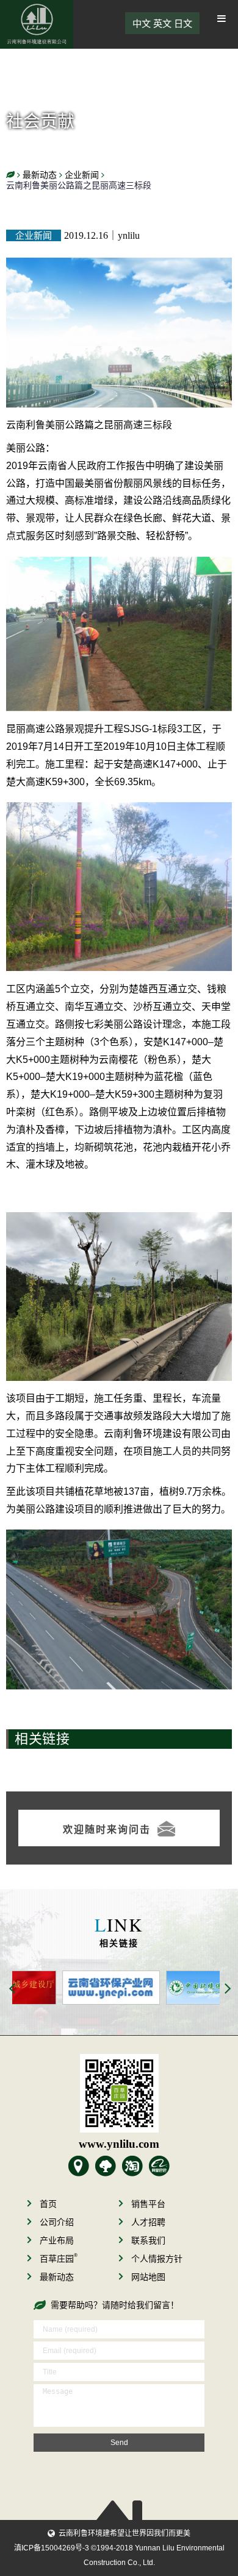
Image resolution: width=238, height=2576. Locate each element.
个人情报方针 (157, 2259)
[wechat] (119, 2093)
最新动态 (57, 2277)
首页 (48, 2204)
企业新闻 (34, 235)
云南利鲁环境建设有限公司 (37, 24)
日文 (183, 23)
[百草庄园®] (106, 2166)
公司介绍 (57, 2222)
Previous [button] (13, 1989)
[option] (65, 1988)
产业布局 (57, 2240)
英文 (162, 23)
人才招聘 (148, 2222)
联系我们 (148, 2240)
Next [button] (228, 1989)
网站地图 (148, 2277)
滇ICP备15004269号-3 (52, 2548)
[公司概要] (79, 2166)
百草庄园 (59, 2259)
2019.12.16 (86, 235)
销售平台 (148, 2204)
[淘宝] (132, 2166)
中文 (142, 23)
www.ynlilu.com (119, 2144)
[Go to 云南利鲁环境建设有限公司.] (10, 175)
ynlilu (129, 235)
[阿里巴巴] (159, 2166)
